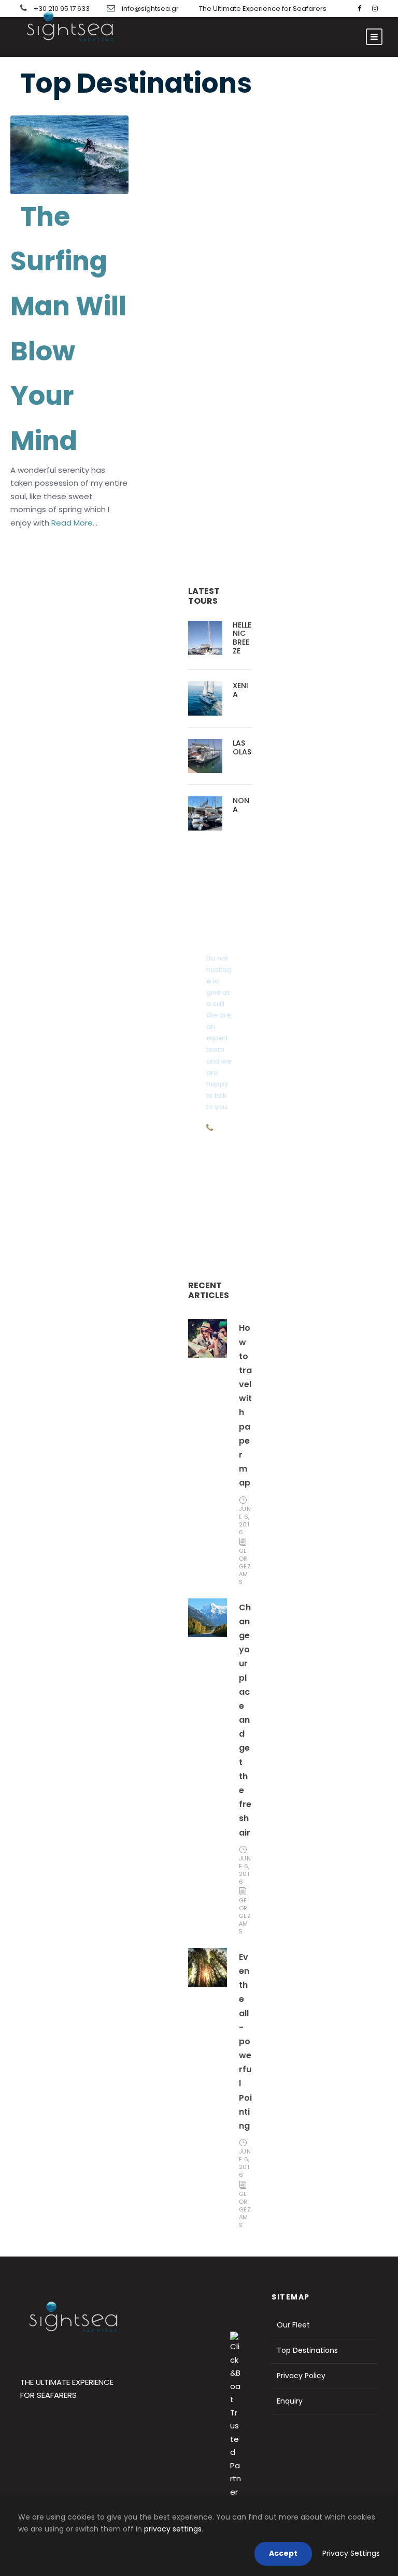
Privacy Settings (351, 2553)
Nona (241, 805)
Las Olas (242, 747)
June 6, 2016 (245, 1520)
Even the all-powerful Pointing (245, 2041)
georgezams (245, 1566)
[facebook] (359, 9)
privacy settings (173, 2529)
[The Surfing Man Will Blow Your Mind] (69, 154)
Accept (283, 2553)
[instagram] (375, 9)
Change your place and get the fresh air (245, 1720)
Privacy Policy (301, 2376)
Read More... (73, 523)
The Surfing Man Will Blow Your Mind (68, 329)
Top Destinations (307, 2350)
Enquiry (290, 2401)
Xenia (240, 690)
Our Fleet (293, 2325)
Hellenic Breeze (242, 638)
